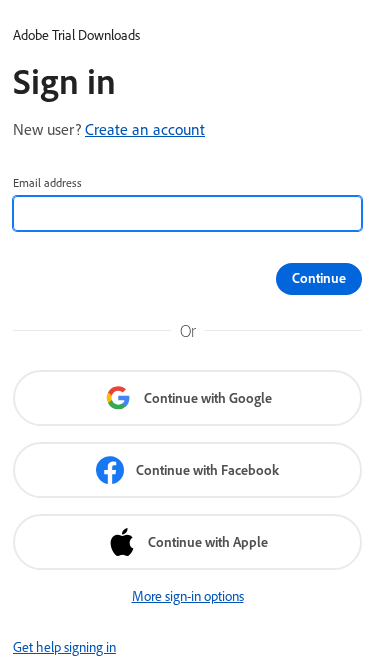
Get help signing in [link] (64, 647)
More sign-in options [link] (188, 596)
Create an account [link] (145, 129)
